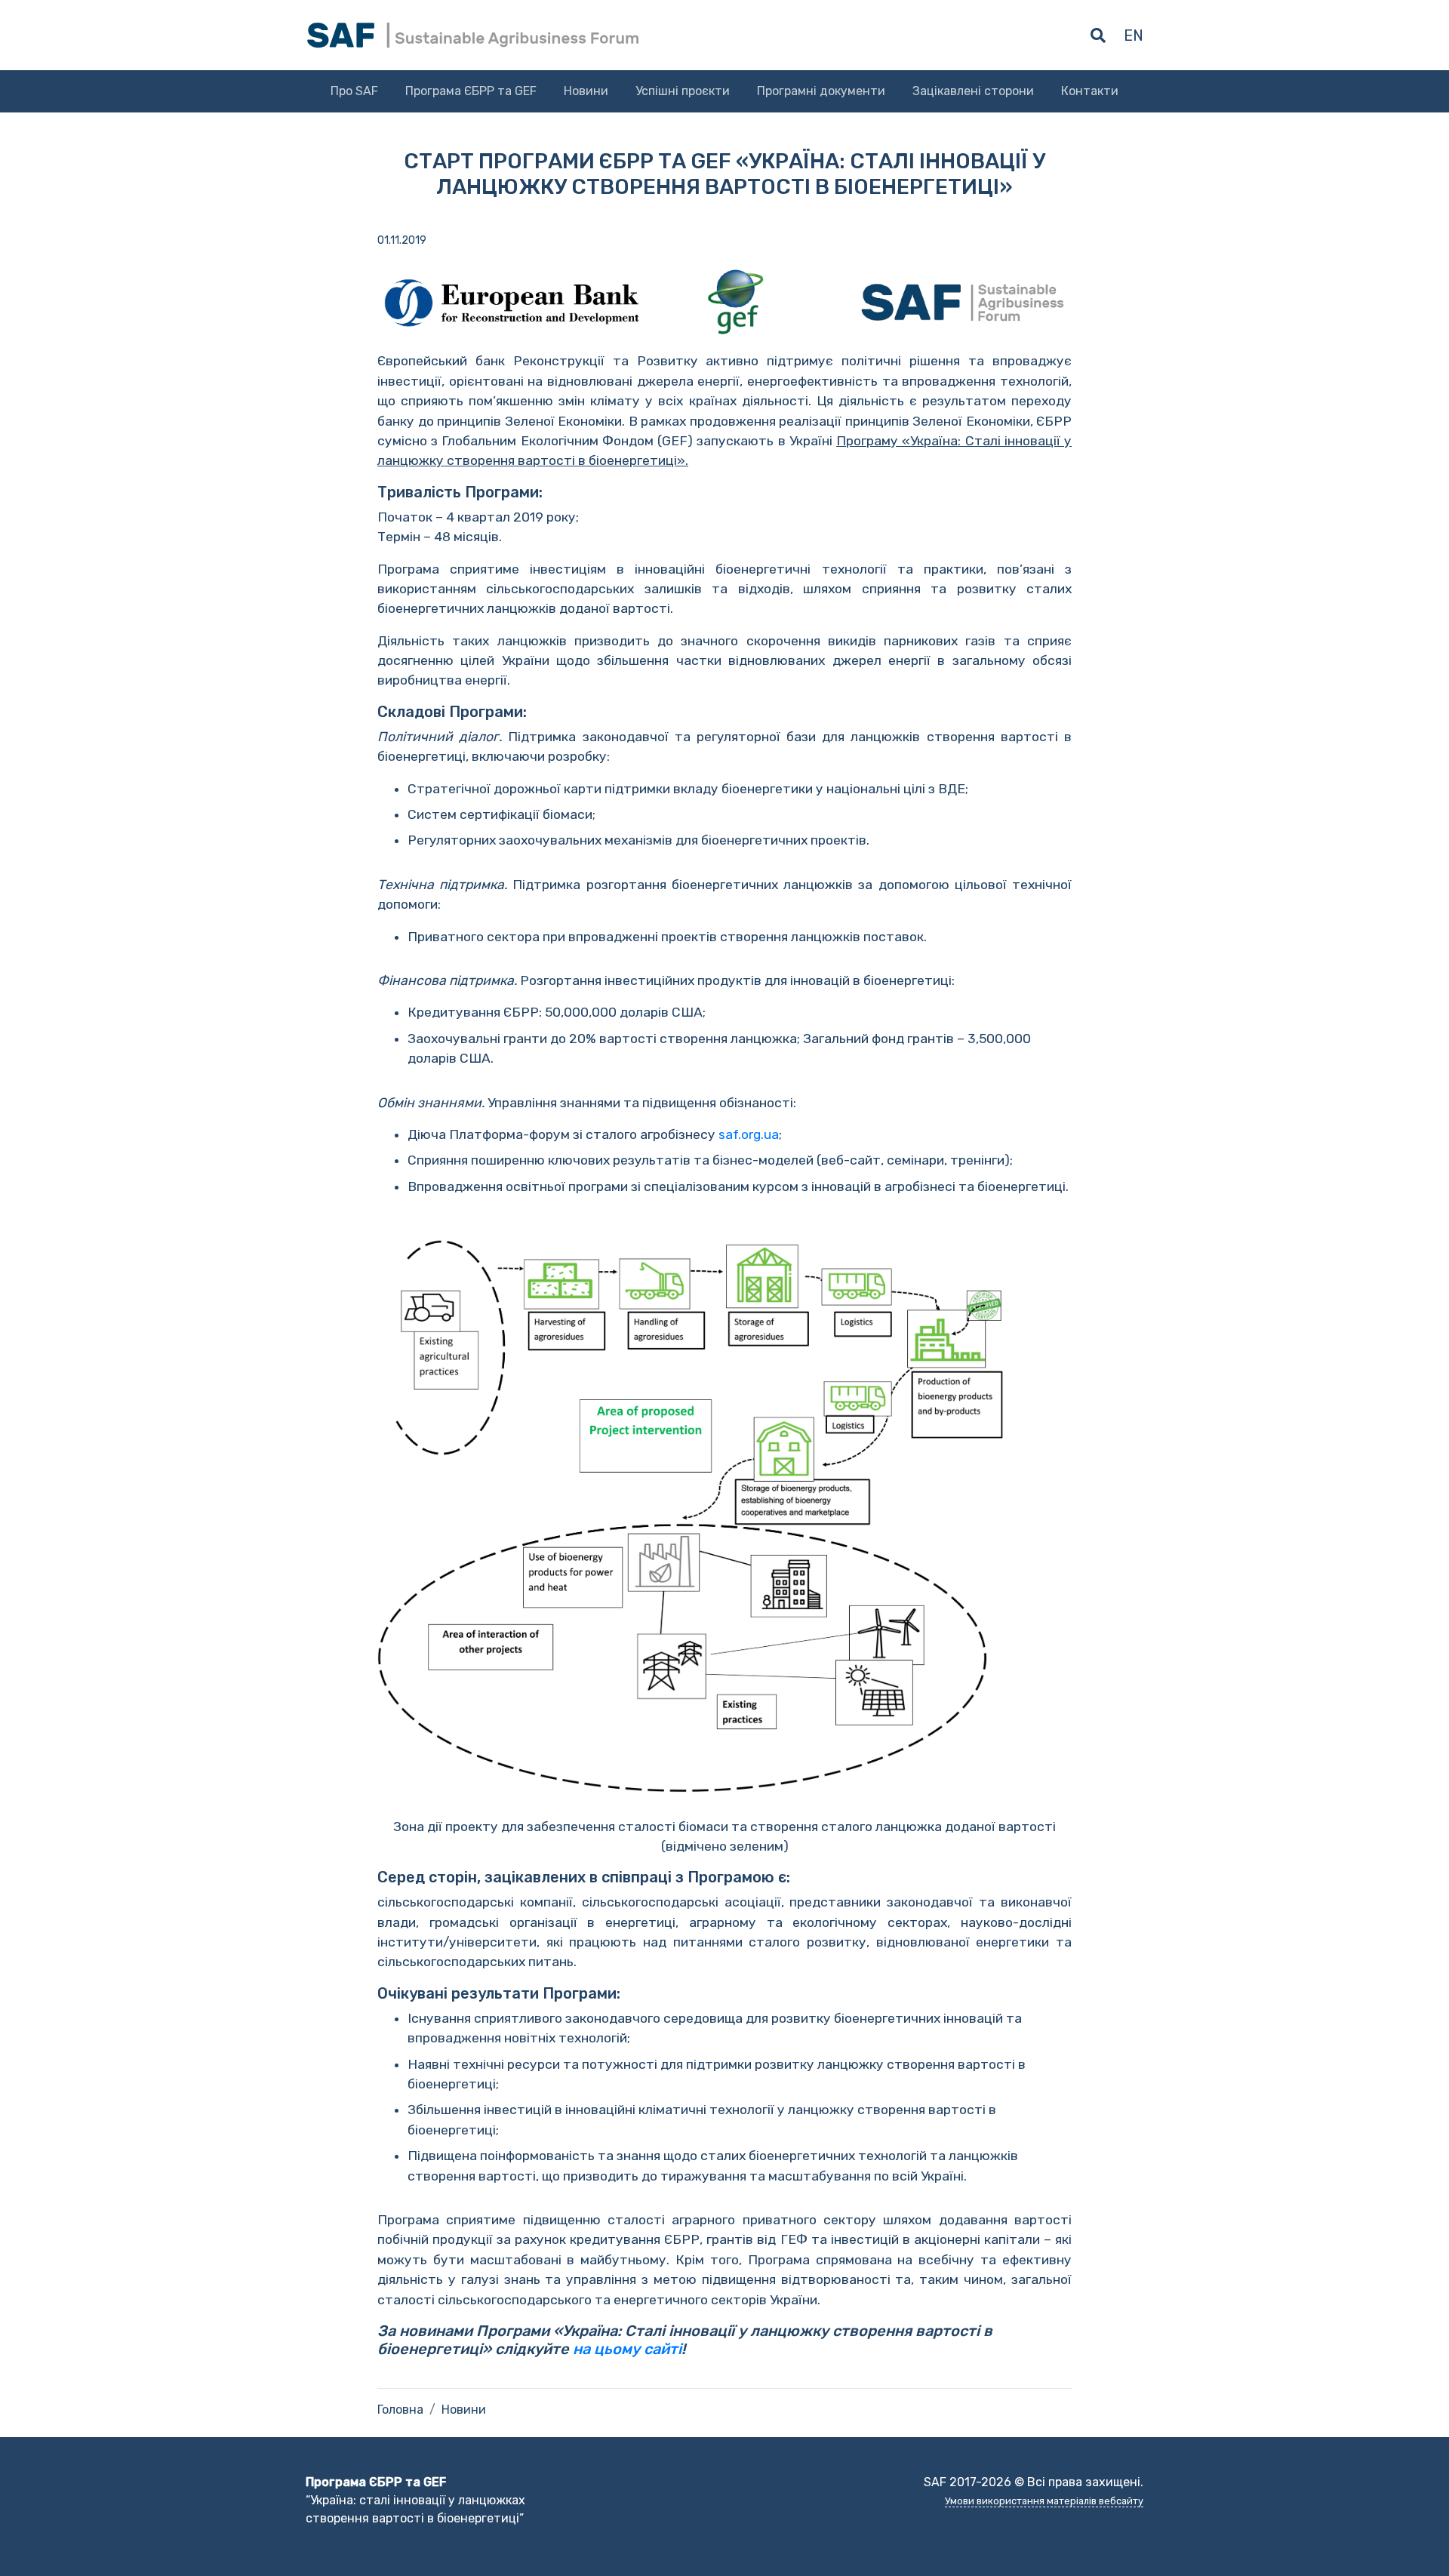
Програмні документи (821, 91)
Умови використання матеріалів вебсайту (1044, 2501)
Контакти (1090, 91)
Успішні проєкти (683, 91)
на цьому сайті (627, 2349)
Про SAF (354, 91)
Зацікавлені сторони (973, 91)
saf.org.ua (749, 1134)
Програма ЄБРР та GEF (471, 91)
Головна (400, 2410)
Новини (586, 91)
